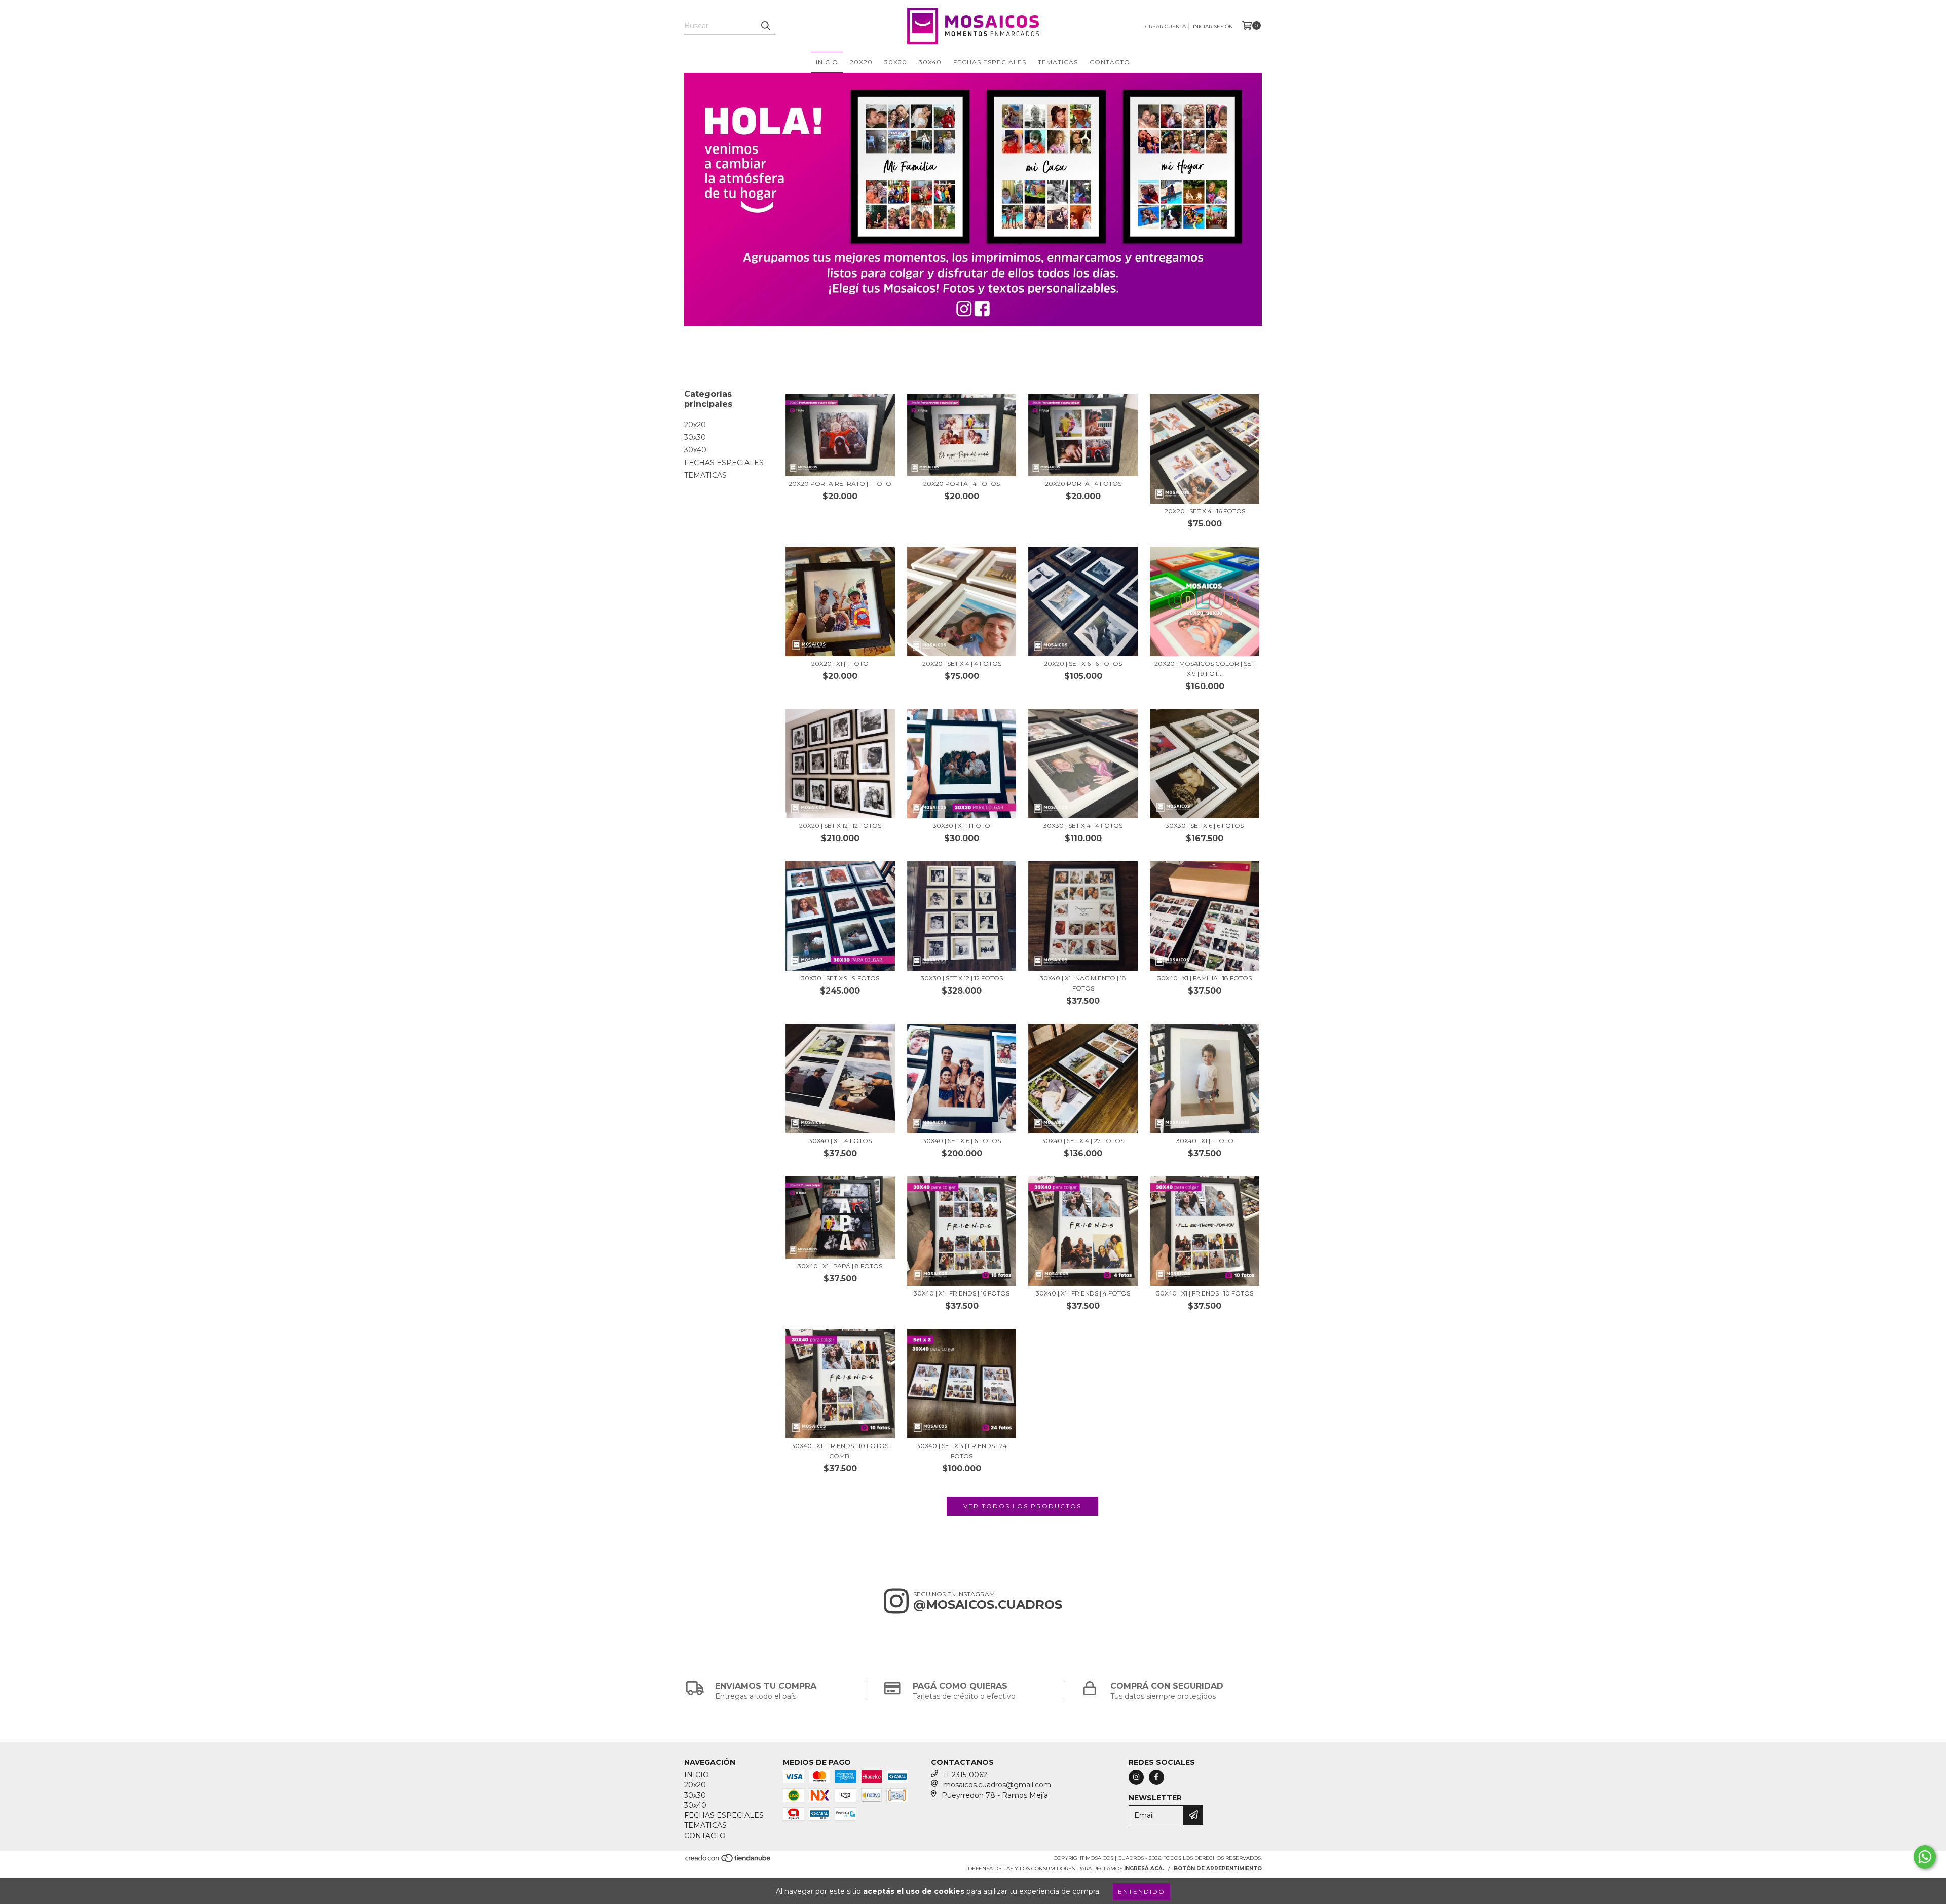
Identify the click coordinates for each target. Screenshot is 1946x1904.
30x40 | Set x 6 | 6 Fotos (962, 1141)
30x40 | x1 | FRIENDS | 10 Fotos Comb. (840, 1451)
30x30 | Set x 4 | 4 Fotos (1083, 826)
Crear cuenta (1166, 27)
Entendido (1142, 1892)
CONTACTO (1110, 62)
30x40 (930, 62)
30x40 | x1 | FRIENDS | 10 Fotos (1205, 1293)
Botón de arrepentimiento (1218, 1868)
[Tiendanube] (728, 1861)
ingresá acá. (1144, 1868)
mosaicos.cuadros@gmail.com (997, 1785)
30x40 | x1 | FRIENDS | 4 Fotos (1083, 1293)
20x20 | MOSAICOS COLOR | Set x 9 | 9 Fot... (1205, 669)
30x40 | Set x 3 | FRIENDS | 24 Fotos (962, 1451)
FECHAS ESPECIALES (990, 62)
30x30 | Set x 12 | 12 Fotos (962, 978)
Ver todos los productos (1022, 1506)
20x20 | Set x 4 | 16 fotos (1205, 511)
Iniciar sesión (1213, 27)
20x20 (861, 62)
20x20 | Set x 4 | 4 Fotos (962, 663)
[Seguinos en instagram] (1136, 1777)
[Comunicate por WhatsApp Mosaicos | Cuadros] (1925, 1857)
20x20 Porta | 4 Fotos (962, 484)
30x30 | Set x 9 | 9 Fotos (840, 978)
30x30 (896, 62)
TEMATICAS (1058, 62)
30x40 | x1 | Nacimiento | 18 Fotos (1083, 983)
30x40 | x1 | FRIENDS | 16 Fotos (962, 1293)
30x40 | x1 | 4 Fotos (840, 1141)
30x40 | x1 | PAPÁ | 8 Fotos (840, 1266)
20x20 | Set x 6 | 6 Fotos (1083, 663)
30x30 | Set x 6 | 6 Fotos (1205, 826)
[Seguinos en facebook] (1156, 1777)
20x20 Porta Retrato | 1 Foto (840, 484)
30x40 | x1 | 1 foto (1205, 1141)
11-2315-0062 (965, 1775)
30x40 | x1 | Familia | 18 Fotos (1205, 978)
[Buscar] (765, 26)
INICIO (827, 62)
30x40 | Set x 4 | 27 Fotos (1083, 1141)
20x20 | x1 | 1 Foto (840, 663)
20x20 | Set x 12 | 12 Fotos (840, 826)
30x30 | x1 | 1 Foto (962, 826)
